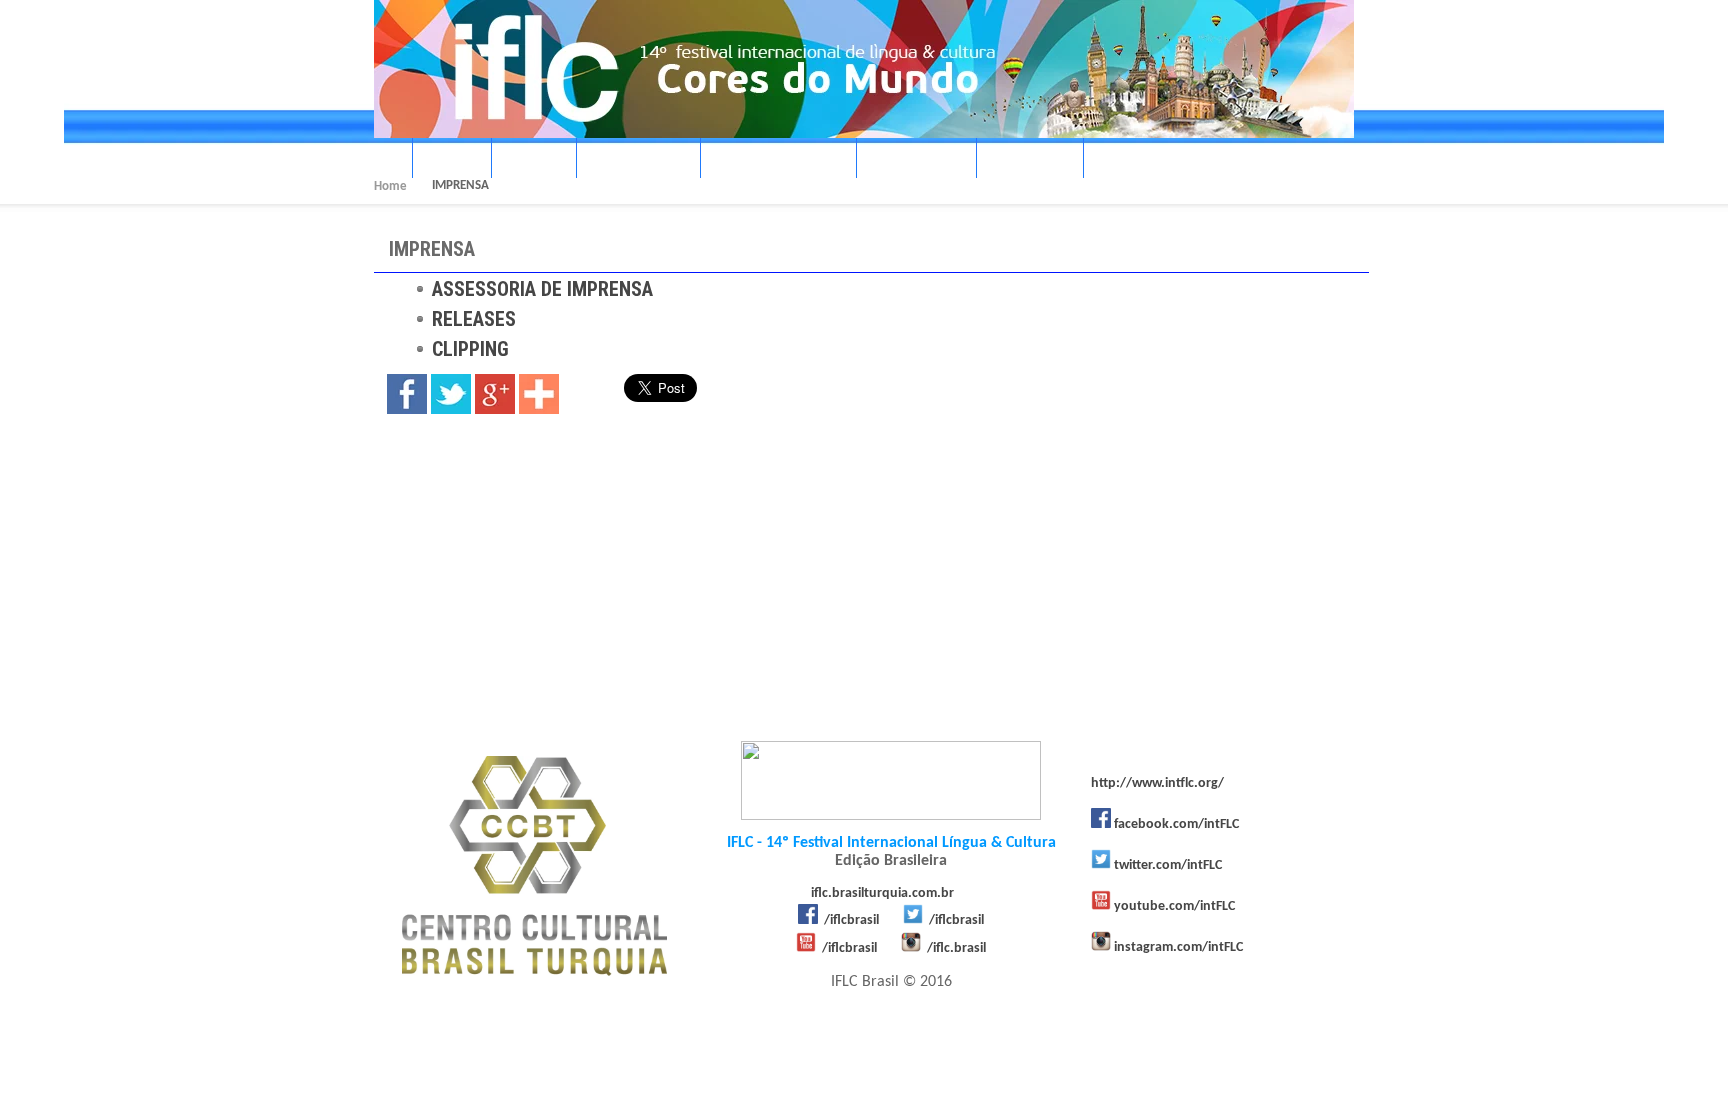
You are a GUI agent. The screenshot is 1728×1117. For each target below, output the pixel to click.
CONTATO (1133, 160)
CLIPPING (470, 349)
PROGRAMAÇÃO (772, 160)
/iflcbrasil (851, 920)
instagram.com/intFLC (1178, 947)
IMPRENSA (910, 160)
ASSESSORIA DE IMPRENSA (542, 289)
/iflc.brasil (956, 948)
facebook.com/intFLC (1176, 824)
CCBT (527, 160)
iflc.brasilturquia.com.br (882, 893)
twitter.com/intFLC (1168, 865)
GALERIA (1023, 160)
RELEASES (474, 319)
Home (390, 186)
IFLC (445, 160)
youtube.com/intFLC (1174, 906)
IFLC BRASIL (632, 160)
